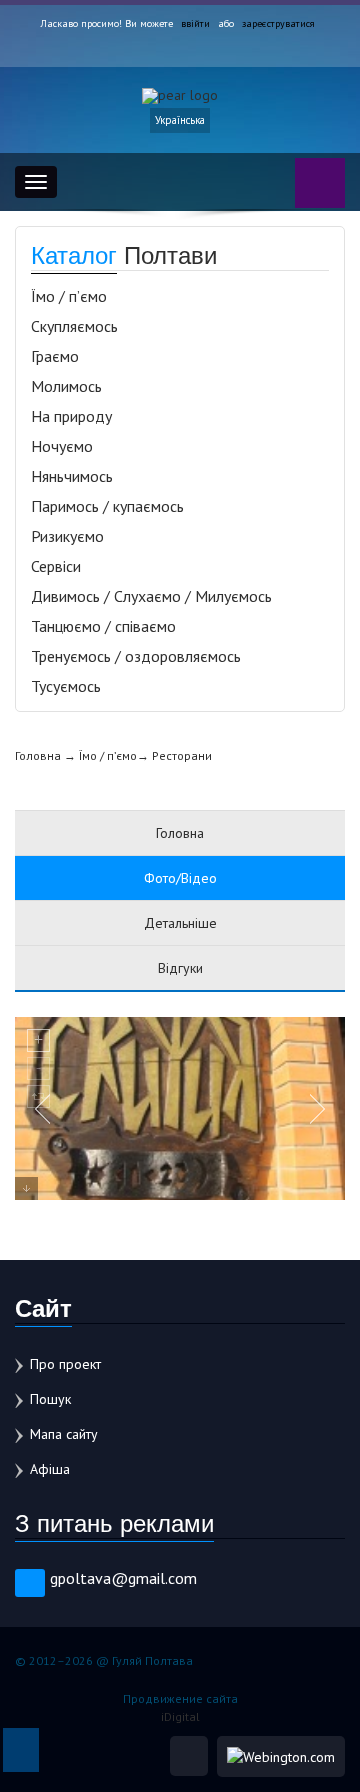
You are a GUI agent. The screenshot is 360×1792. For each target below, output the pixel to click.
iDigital (180, 1716)
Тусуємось (66, 686)
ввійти (195, 23)
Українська (180, 120)
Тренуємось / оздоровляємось (136, 656)
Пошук (50, 1399)
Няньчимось (72, 476)
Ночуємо (62, 446)
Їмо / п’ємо (69, 296)
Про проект (65, 1364)
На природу (71, 416)
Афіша (50, 1469)
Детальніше (180, 923)
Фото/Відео (180, 878)
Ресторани (182, 755)
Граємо (55, 356)
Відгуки (180, 968)
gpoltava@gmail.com (123, 1578)
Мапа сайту (64, 1434)
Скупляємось (74, 326)
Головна (38, 755)
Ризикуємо (67, 536)
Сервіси (56, 566)
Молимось (66, 386)
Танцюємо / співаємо (103, 626)
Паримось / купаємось (107, 506)
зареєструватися (278, 23)
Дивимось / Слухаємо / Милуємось (151, 596)
